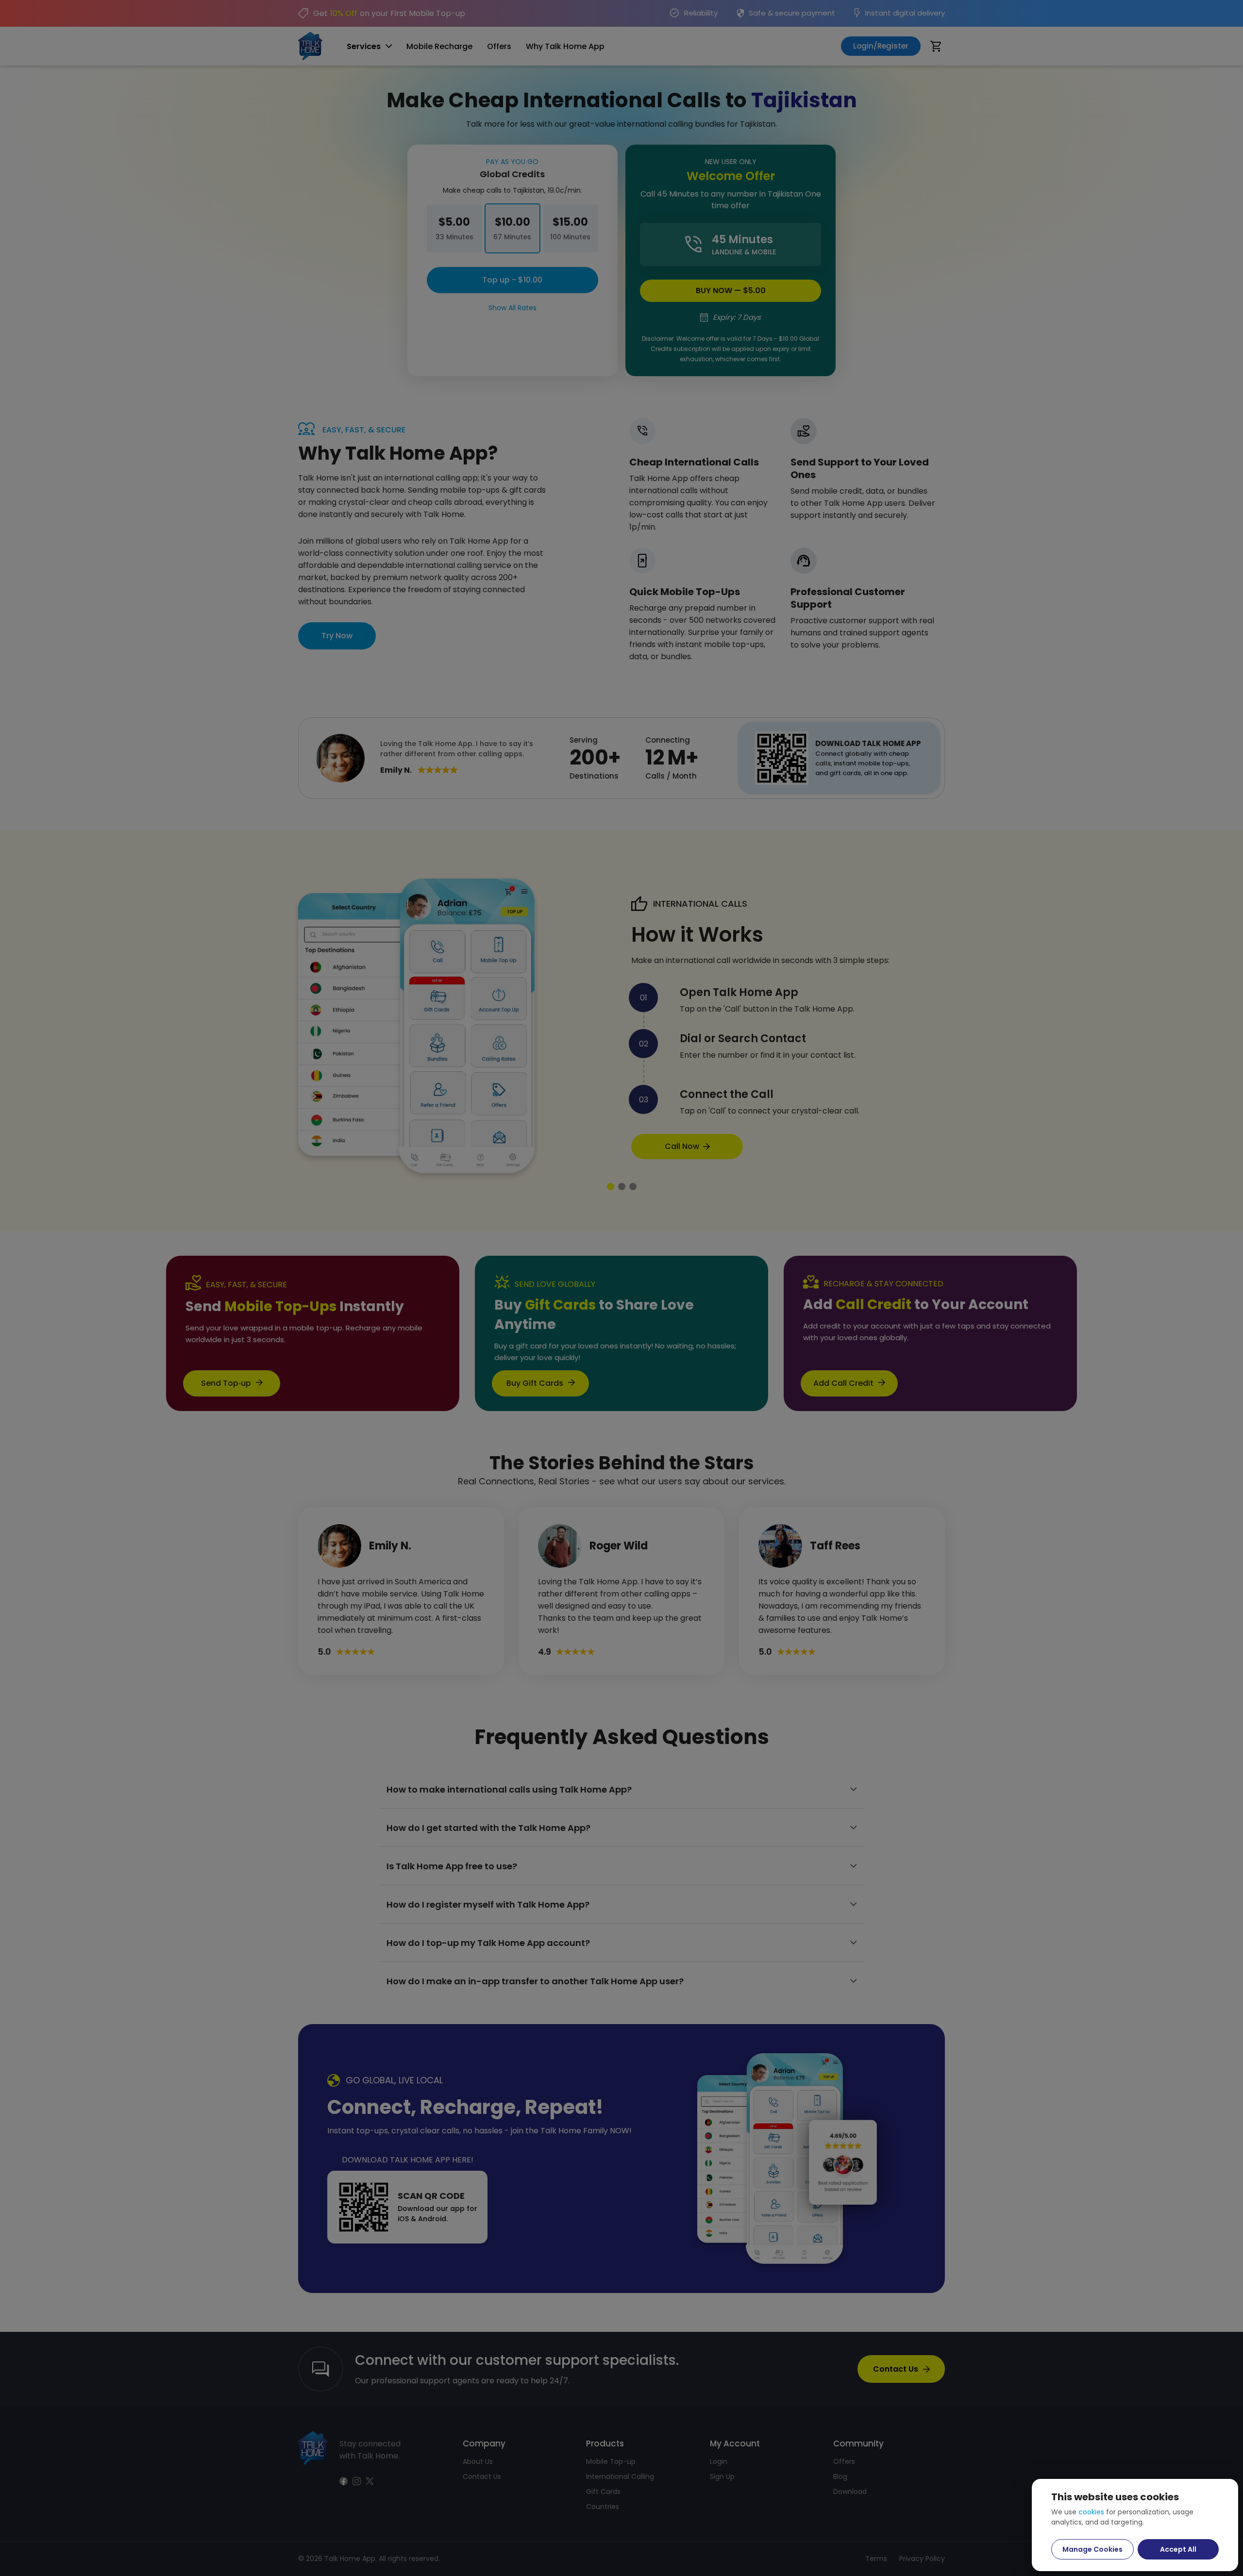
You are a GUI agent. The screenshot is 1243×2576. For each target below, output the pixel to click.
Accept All (1178, 2549)
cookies (1091, 2512)
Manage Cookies (1092, 2549)
